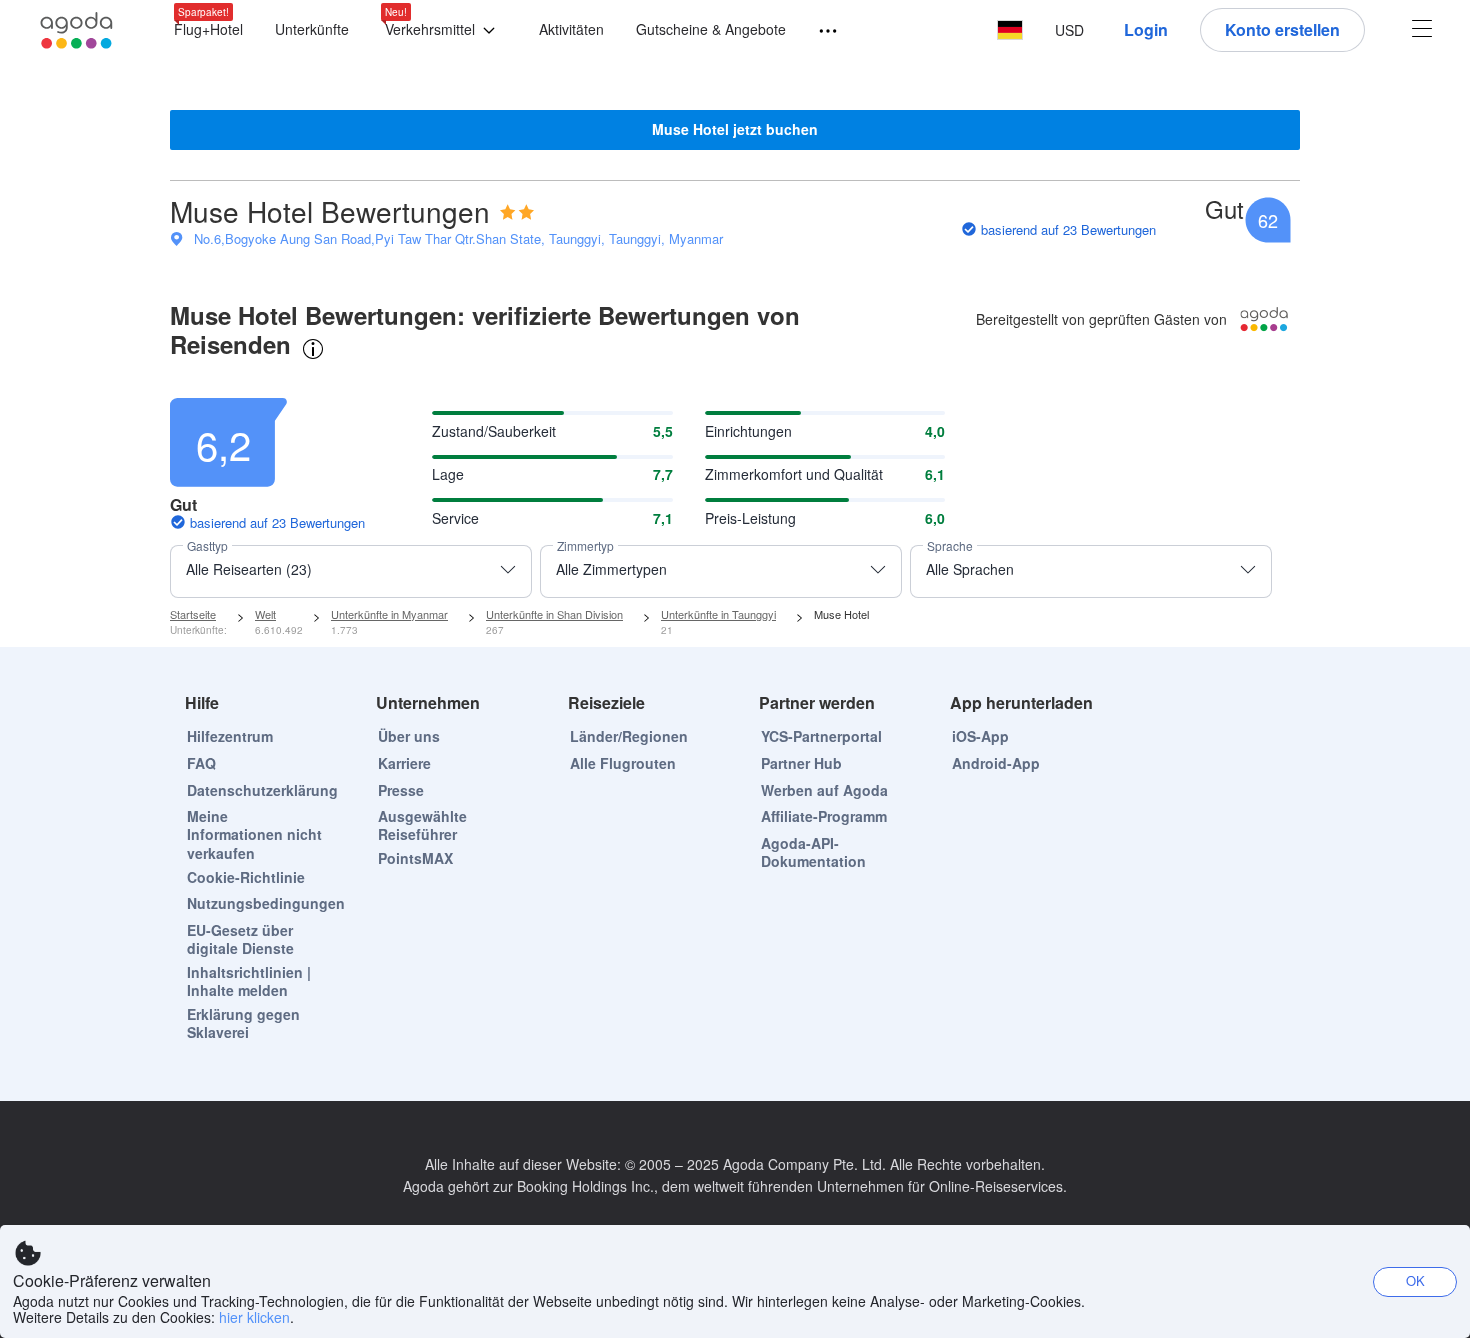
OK (1415, 1280)
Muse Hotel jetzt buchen (735, 129)
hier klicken (254, 1317)
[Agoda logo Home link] (77, 30)
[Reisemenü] (819, 31)
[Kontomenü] (1422, 30)
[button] (444, 30)
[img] (517, 212)
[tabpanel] (735, 488)
